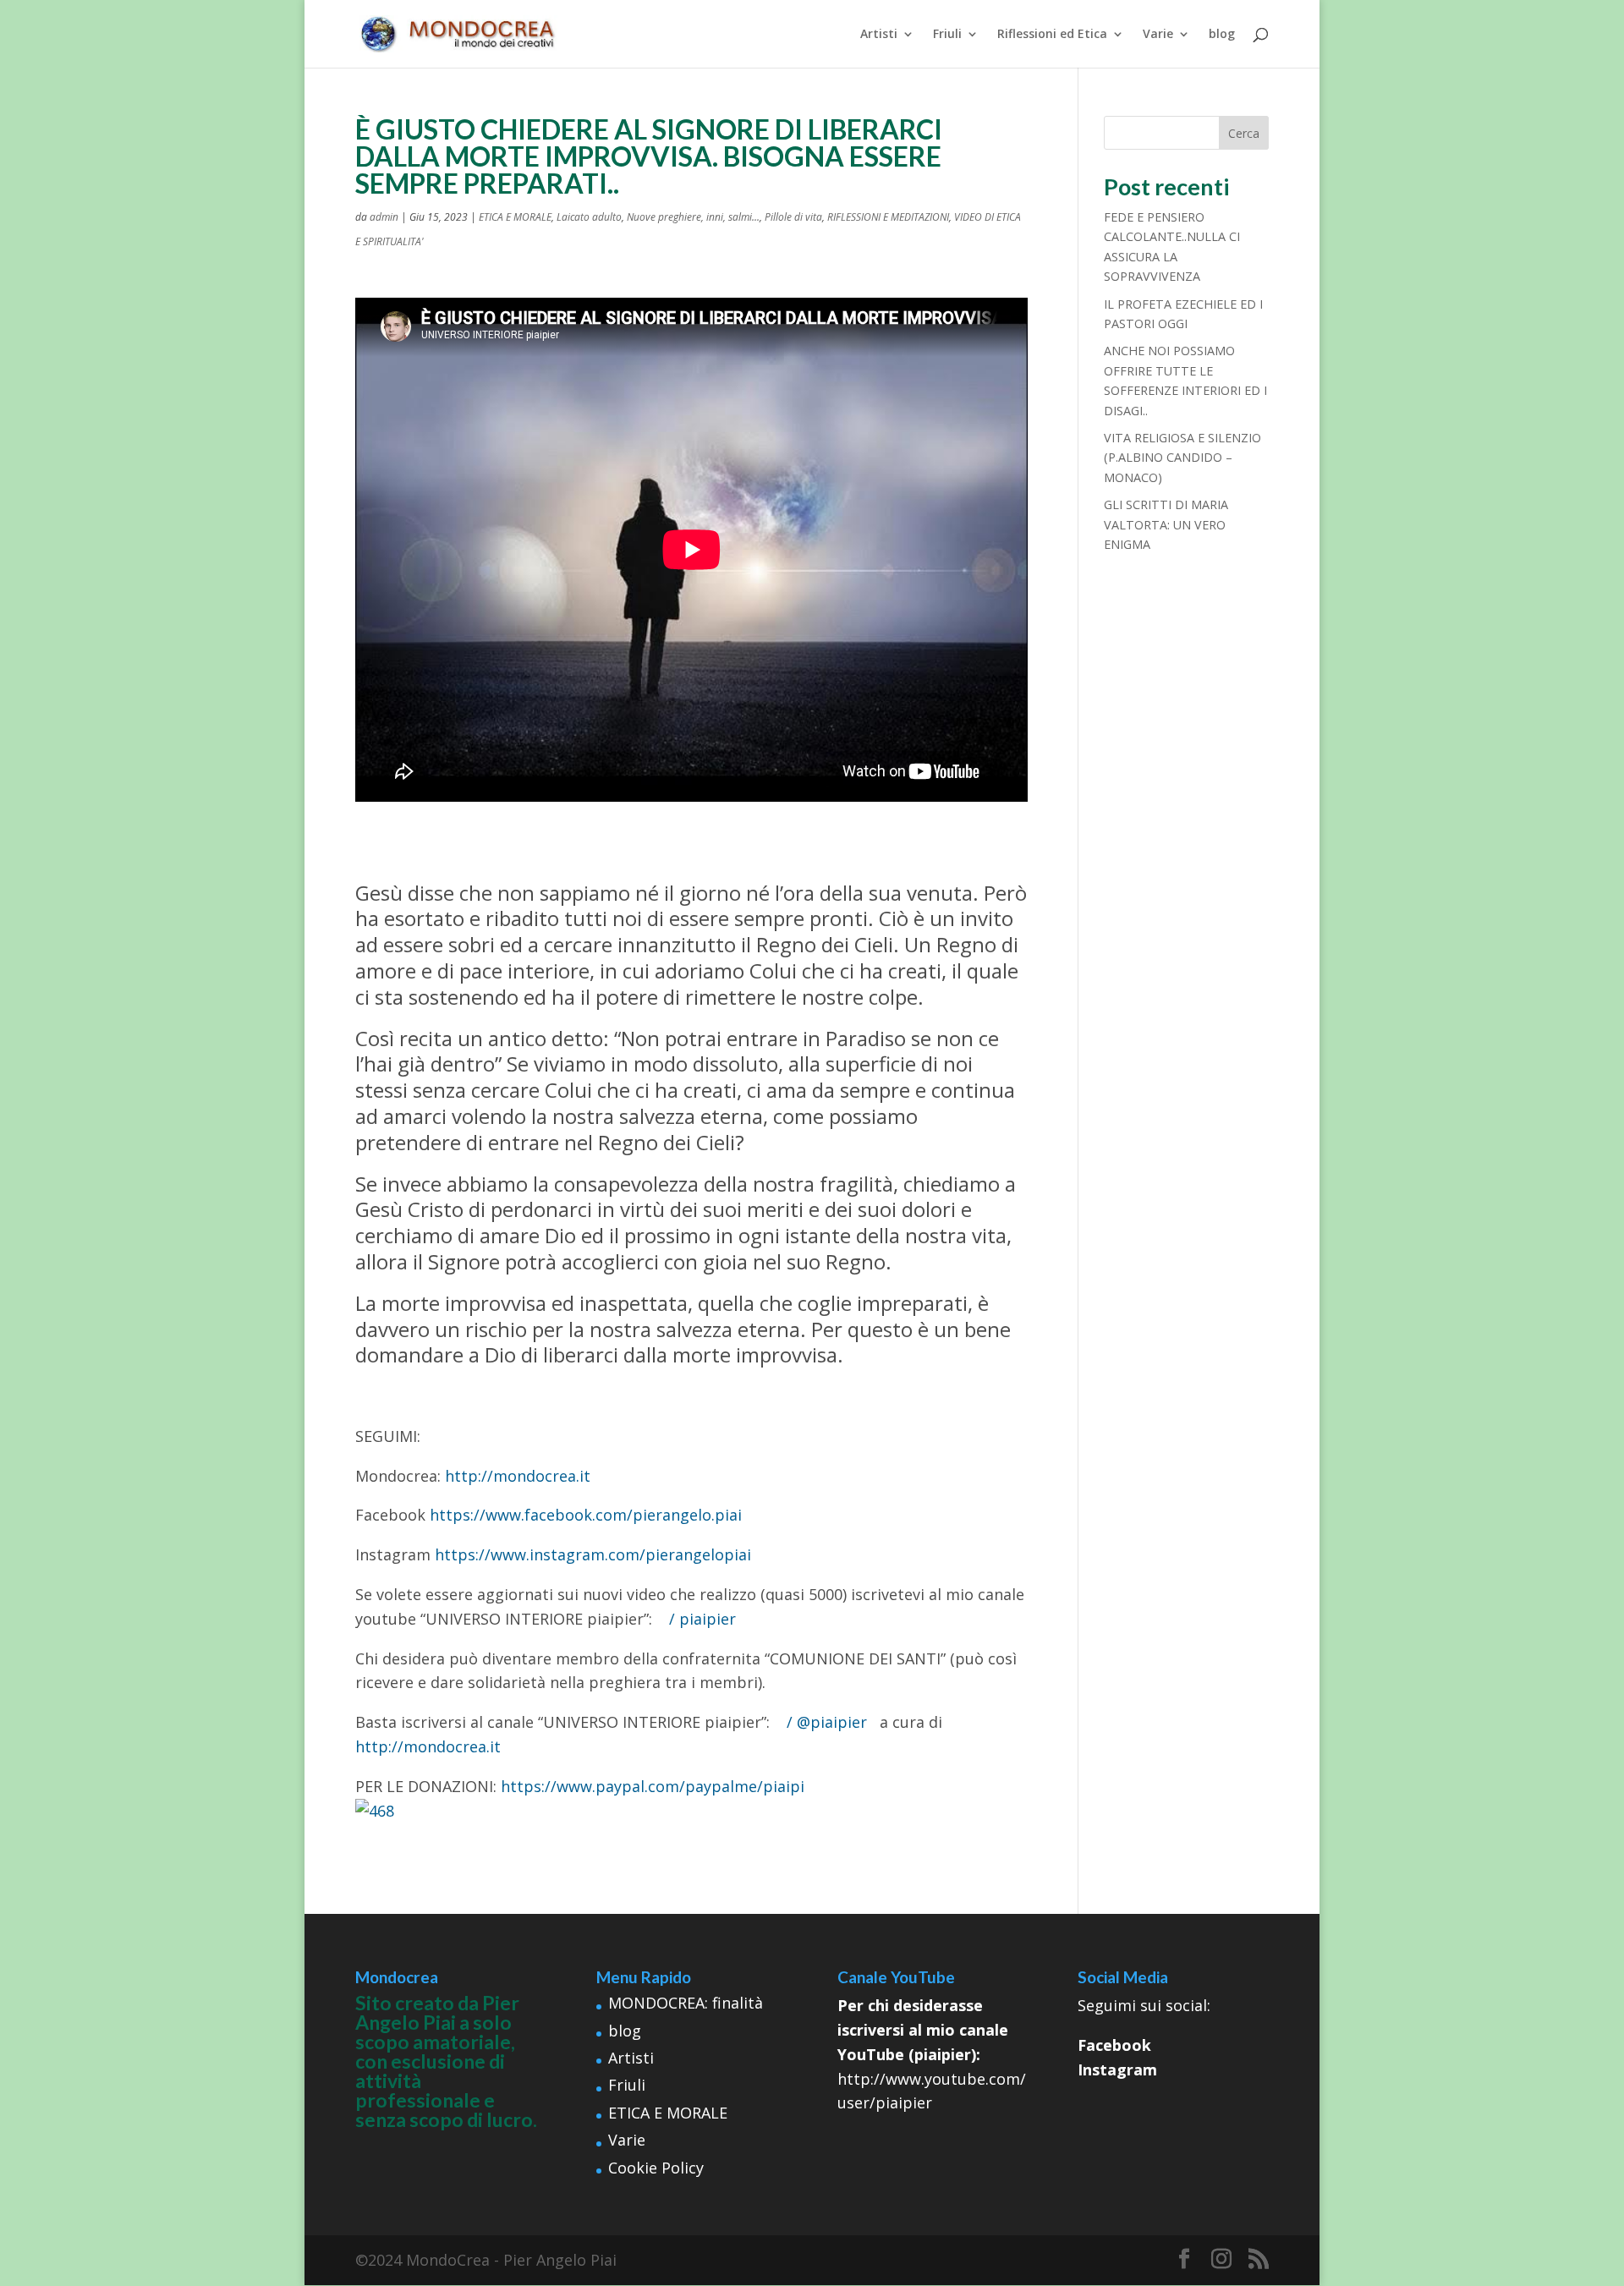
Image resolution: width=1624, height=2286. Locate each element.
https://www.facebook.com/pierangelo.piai (586, 1515)
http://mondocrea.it (518, 1476)
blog (1222, 35)
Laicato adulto (589, 217)
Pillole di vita (793, 217)
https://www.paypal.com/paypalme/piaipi (653, 1786)
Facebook (1114, 2045)
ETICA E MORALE (515, 217)
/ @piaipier (829, 1722)
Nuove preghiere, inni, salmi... (693, 217)
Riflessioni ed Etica (1052, 35)
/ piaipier (705, 1619)
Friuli (947, 35)
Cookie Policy (656, 2168)
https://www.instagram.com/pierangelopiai (593, 1554)
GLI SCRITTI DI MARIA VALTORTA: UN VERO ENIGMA (1166, 524)
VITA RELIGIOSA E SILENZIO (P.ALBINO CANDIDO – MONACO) (1182, 458)
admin (384, 217)
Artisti (879, 35)
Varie (1158, 35)
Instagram (1117, 2069)
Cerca (1244, 133)
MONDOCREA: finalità (686, 2003)
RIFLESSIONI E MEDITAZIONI (888, 217)
